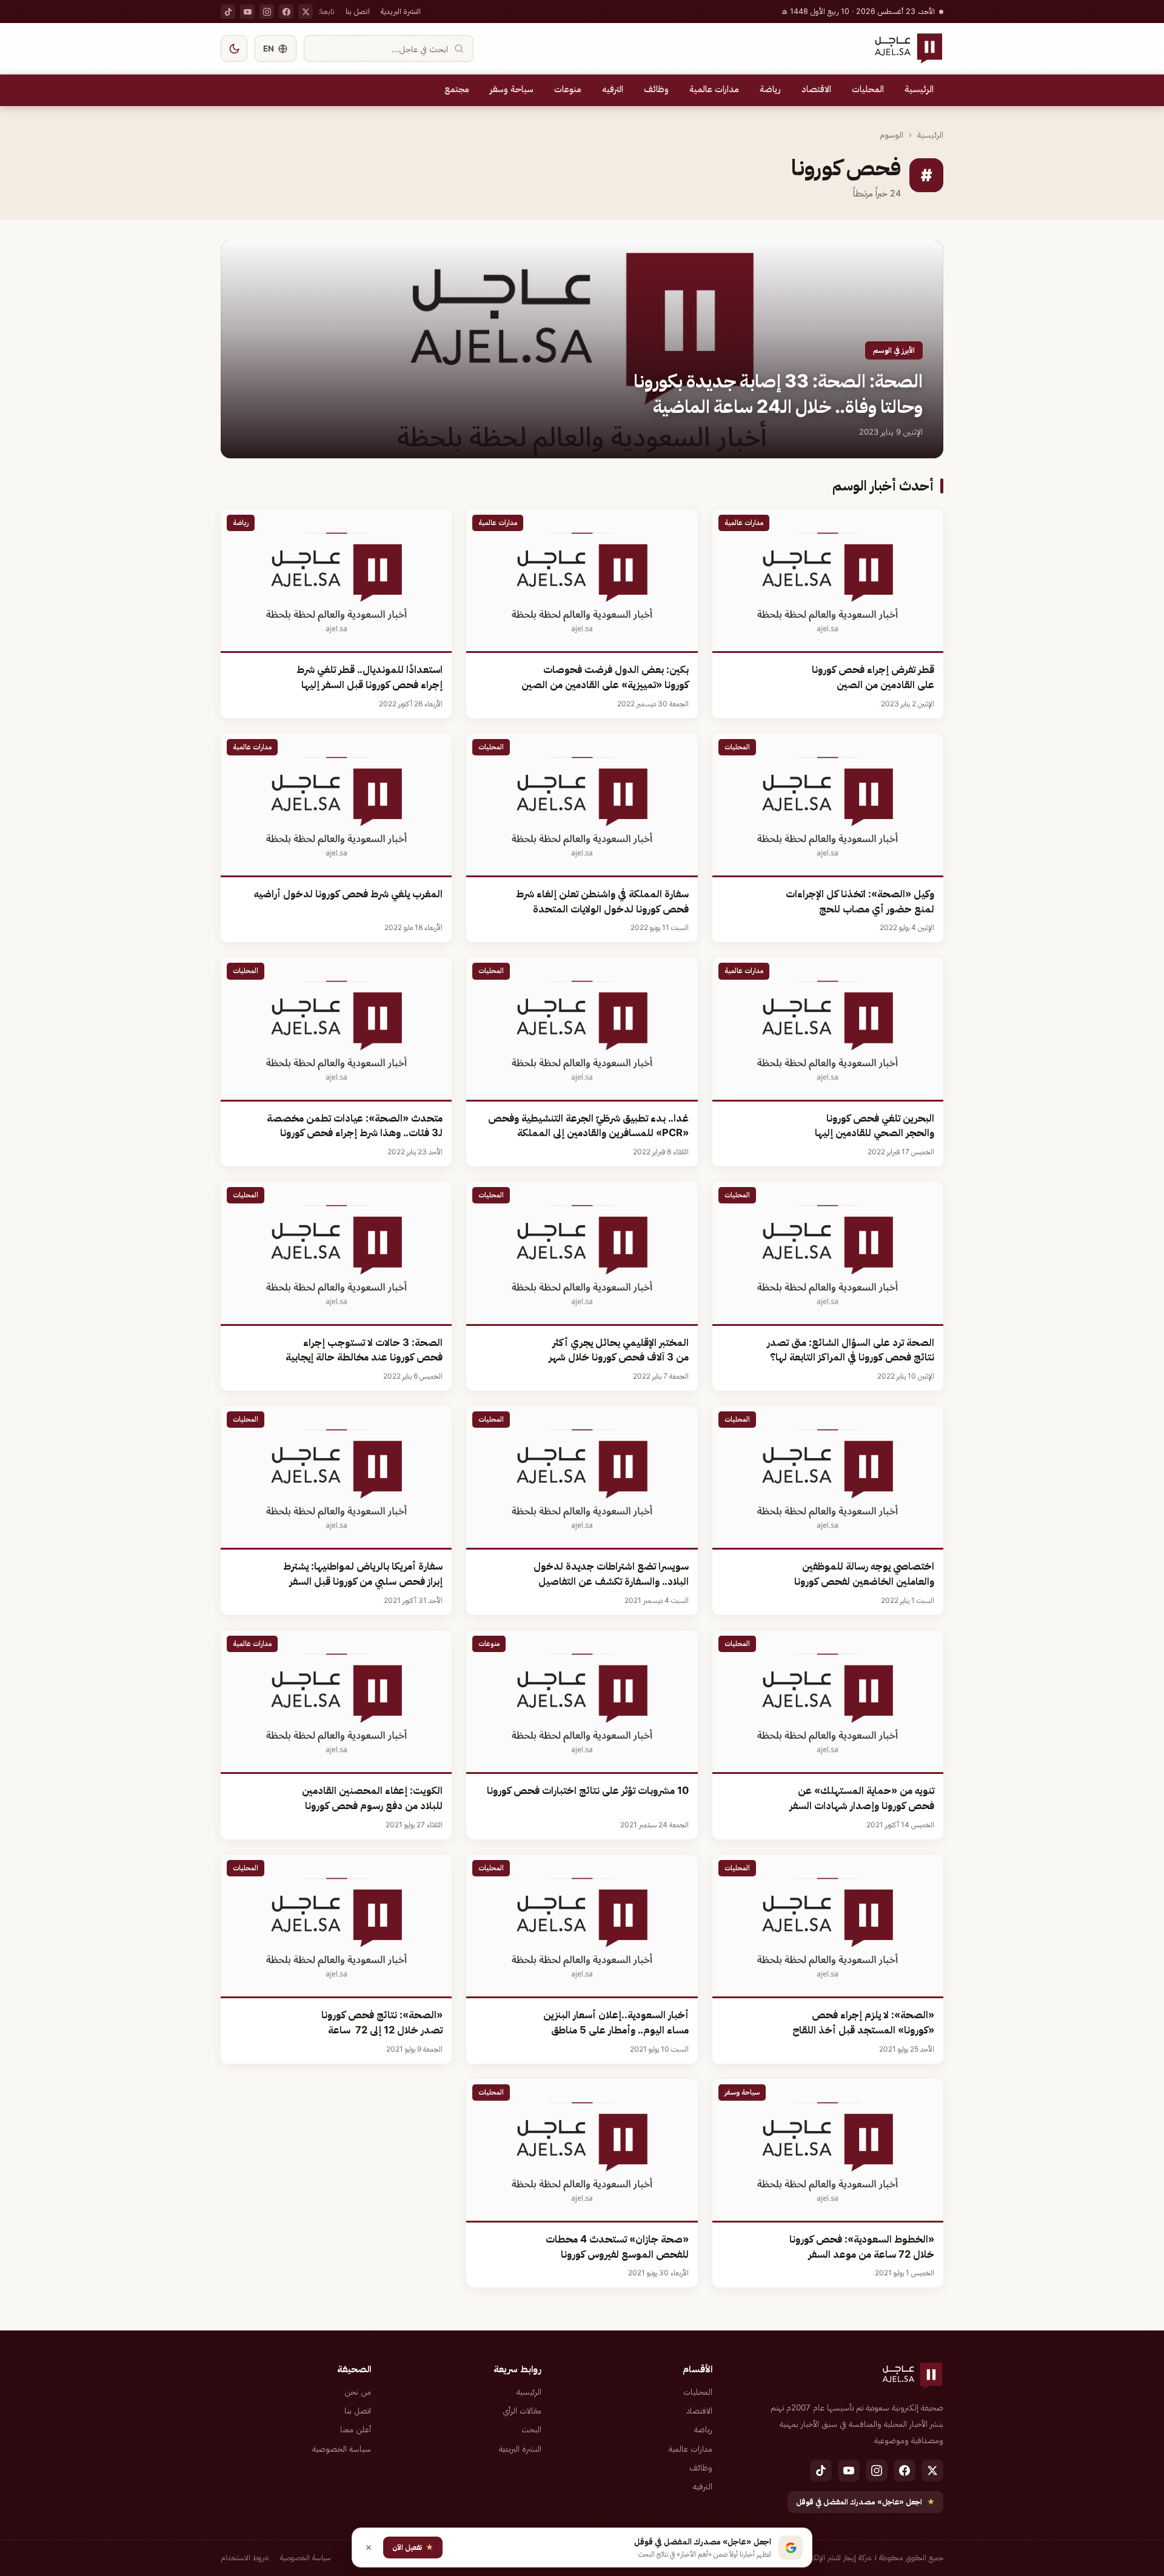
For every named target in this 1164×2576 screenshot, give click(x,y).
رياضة (770, 89)
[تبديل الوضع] (234, 49)
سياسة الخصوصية (342, 2449)
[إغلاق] (369, 2548)
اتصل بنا (358, 11)
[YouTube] (247, 12)
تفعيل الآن (413, 2547)
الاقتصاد (816, 89)
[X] (306, 12)
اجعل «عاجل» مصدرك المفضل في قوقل (865, 2502)
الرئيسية (919, 89)
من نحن (358, 2392)
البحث (531, 2429)
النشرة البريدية (401, 11)
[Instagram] (267, 12)
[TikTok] (228, 12)
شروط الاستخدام (245, 2558)
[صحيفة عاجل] (908, 49)
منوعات (568, 89)
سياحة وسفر (512, 89)
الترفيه (613, 89)
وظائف (656, 89)
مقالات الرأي (522, 2410)
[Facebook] (286, 12)
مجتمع (457, 89)
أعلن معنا (356, 2429)
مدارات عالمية (714, 89)
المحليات (868, 89)
